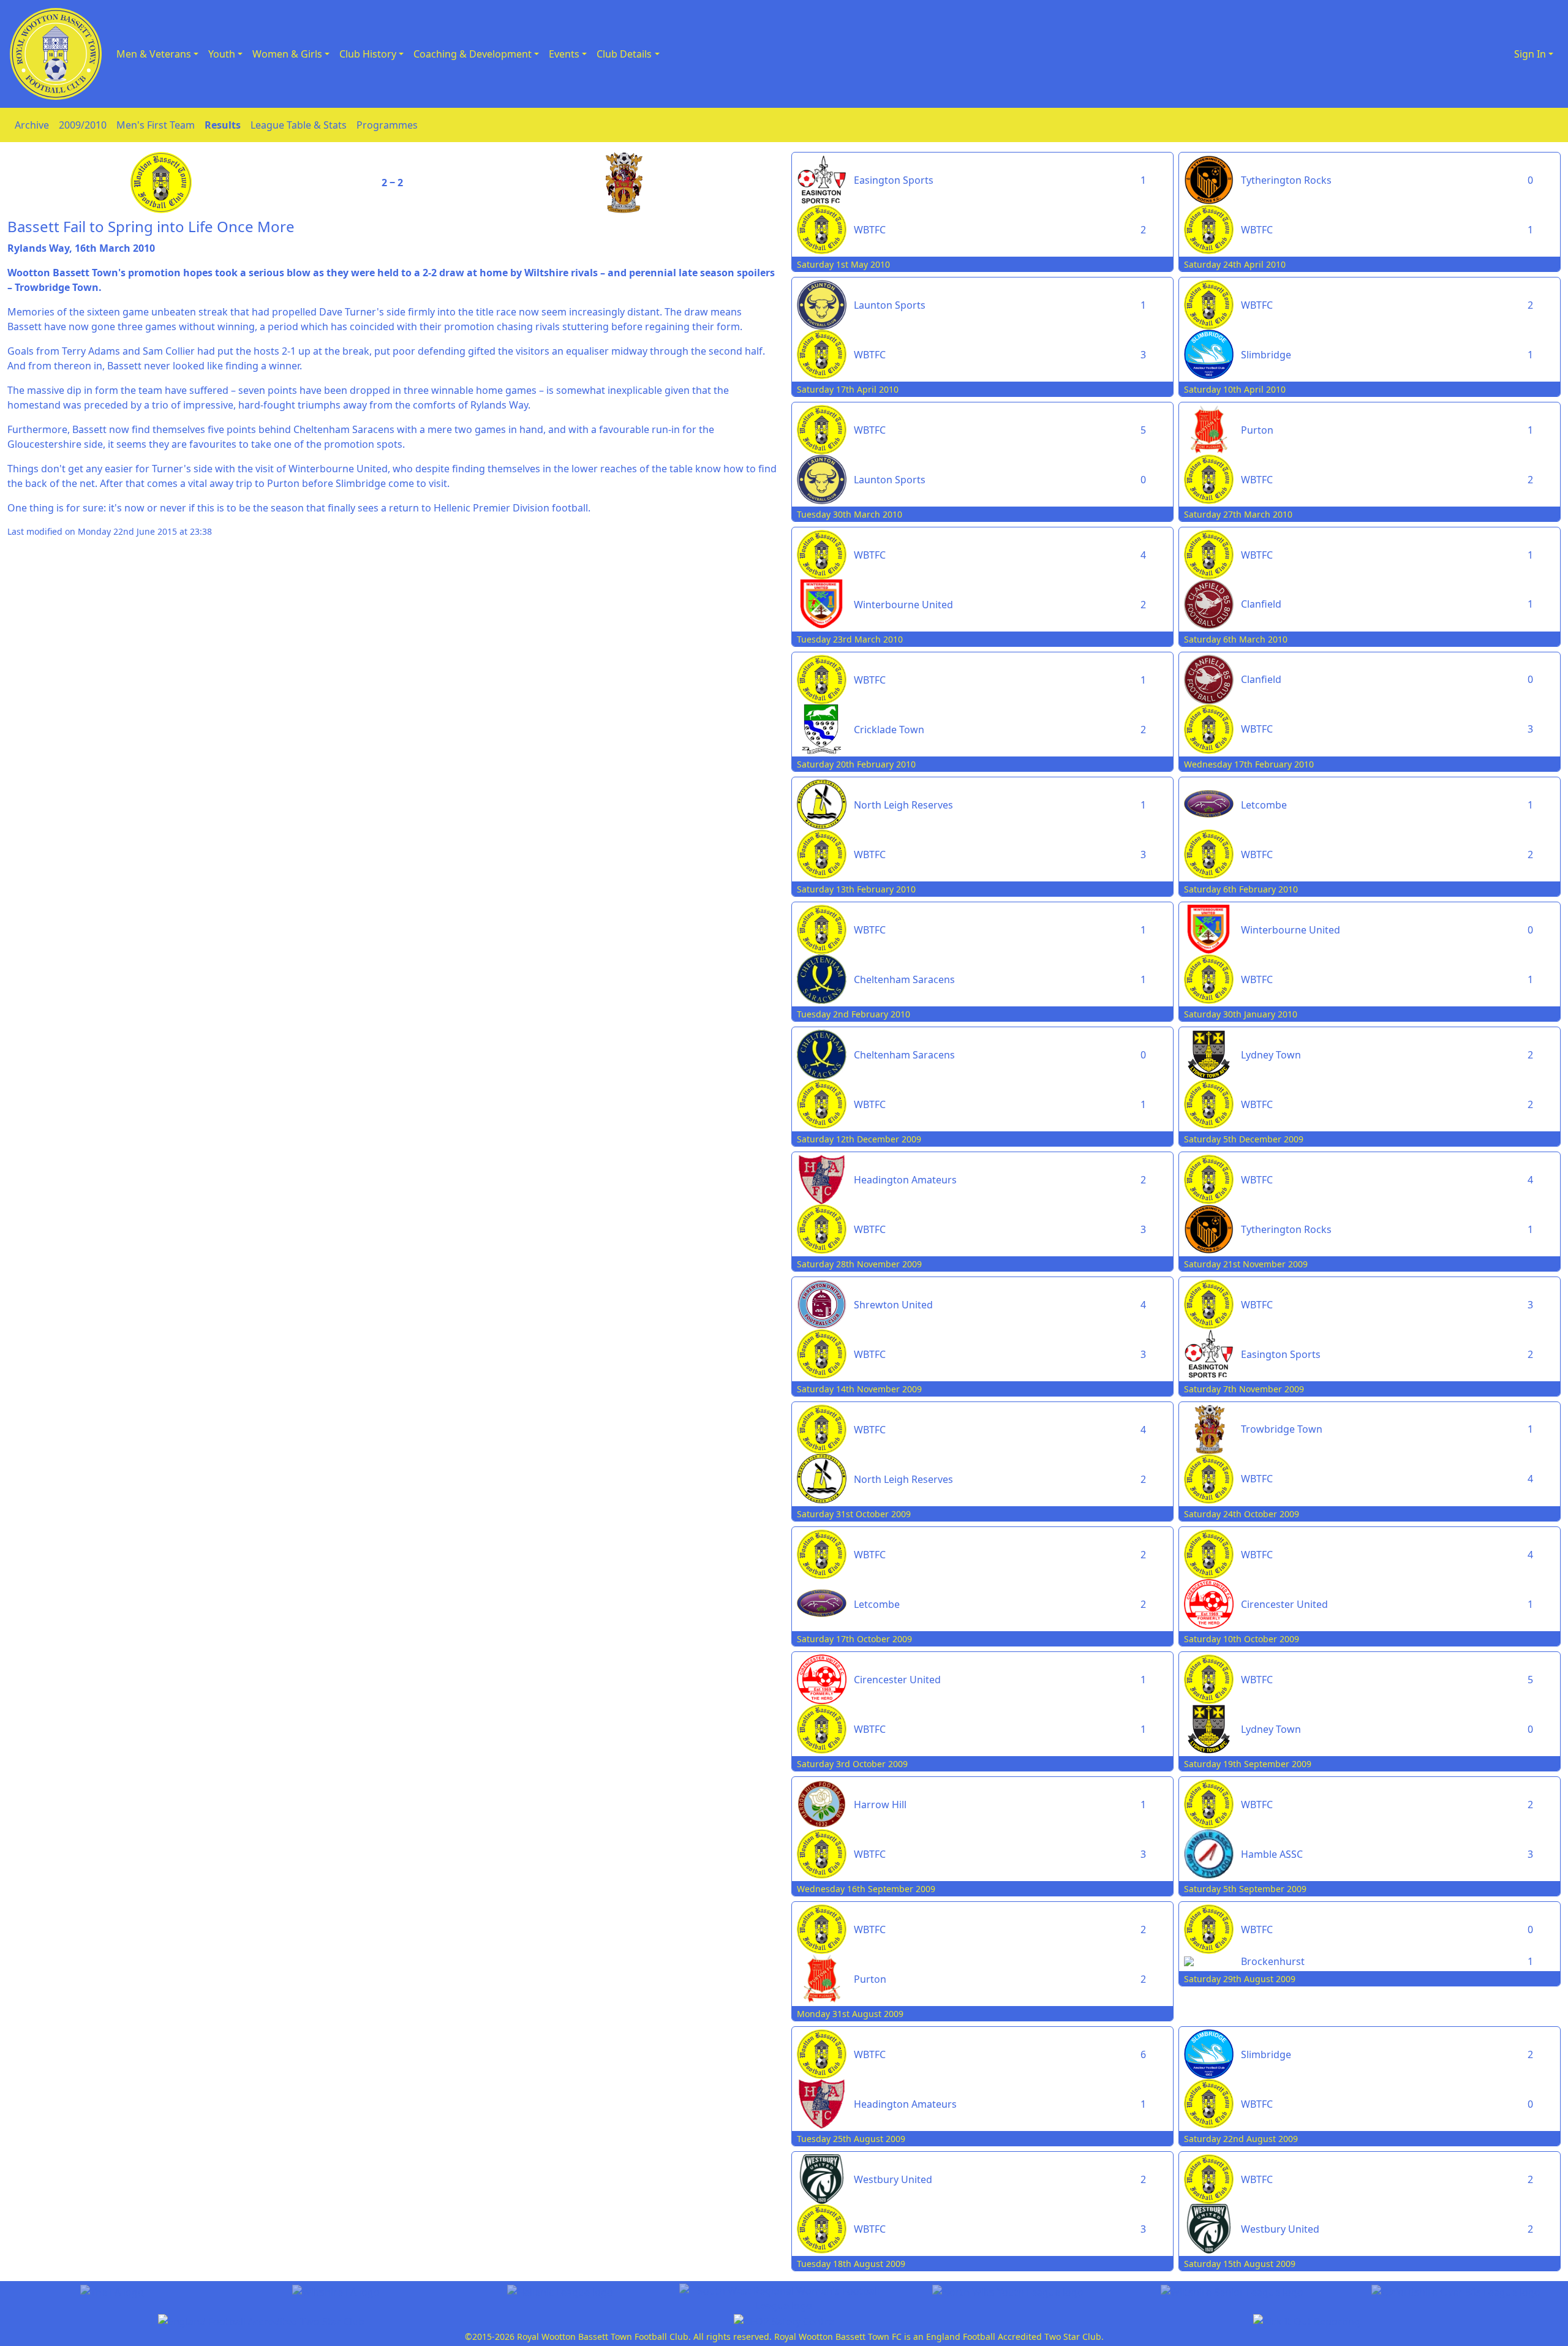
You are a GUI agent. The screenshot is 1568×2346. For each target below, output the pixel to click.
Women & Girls (287, 54)
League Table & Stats (299, 125)
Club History (368, 54)
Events (564, 54)
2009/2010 (83, 125)
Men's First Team (156, 125)
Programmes (387, 125)
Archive (32, 125)
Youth (222, 54)
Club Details (624, 54)
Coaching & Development (473, 54)
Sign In (1530, 54)
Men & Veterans (154, 54)
